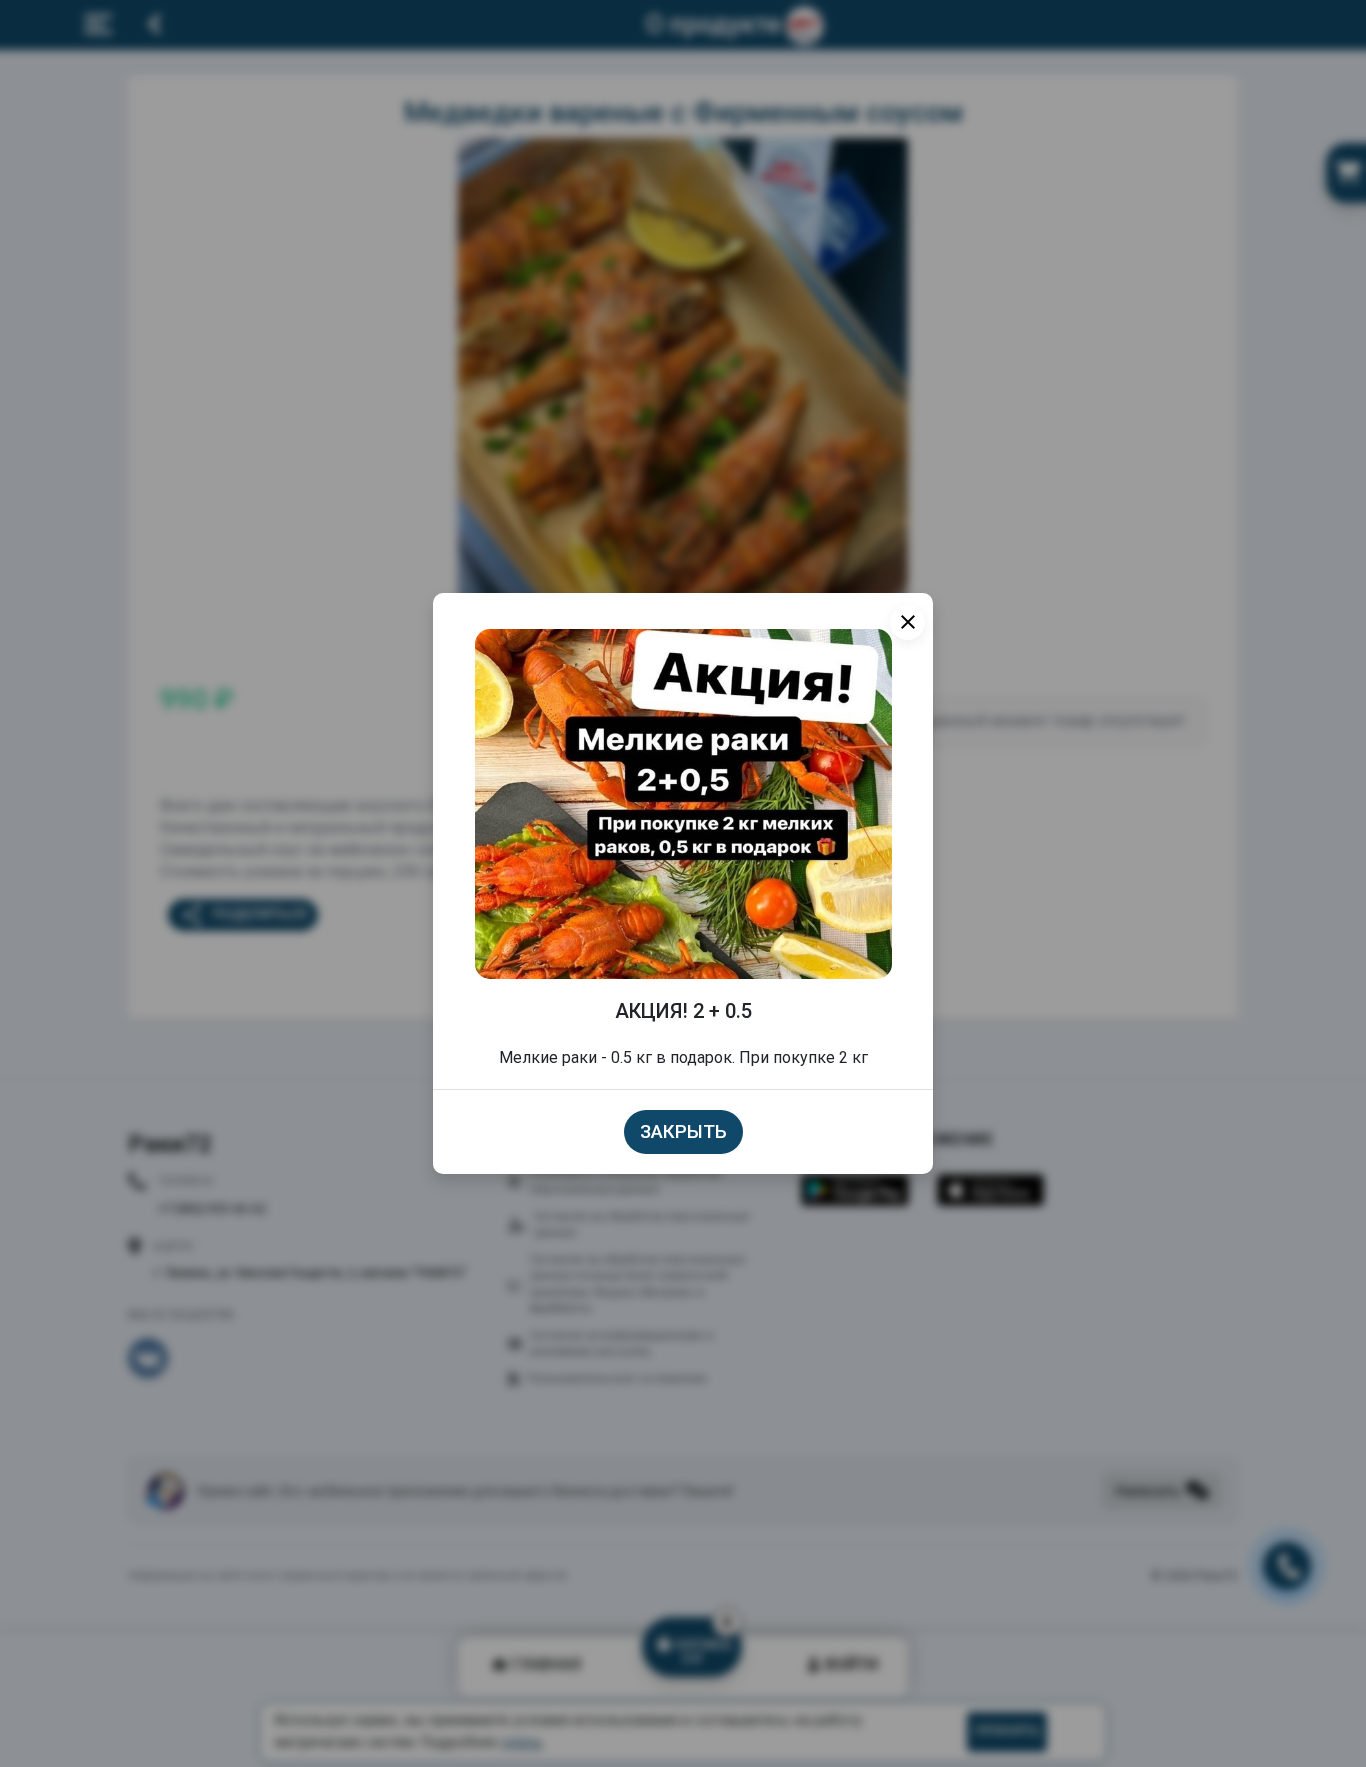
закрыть (683, 1132)
